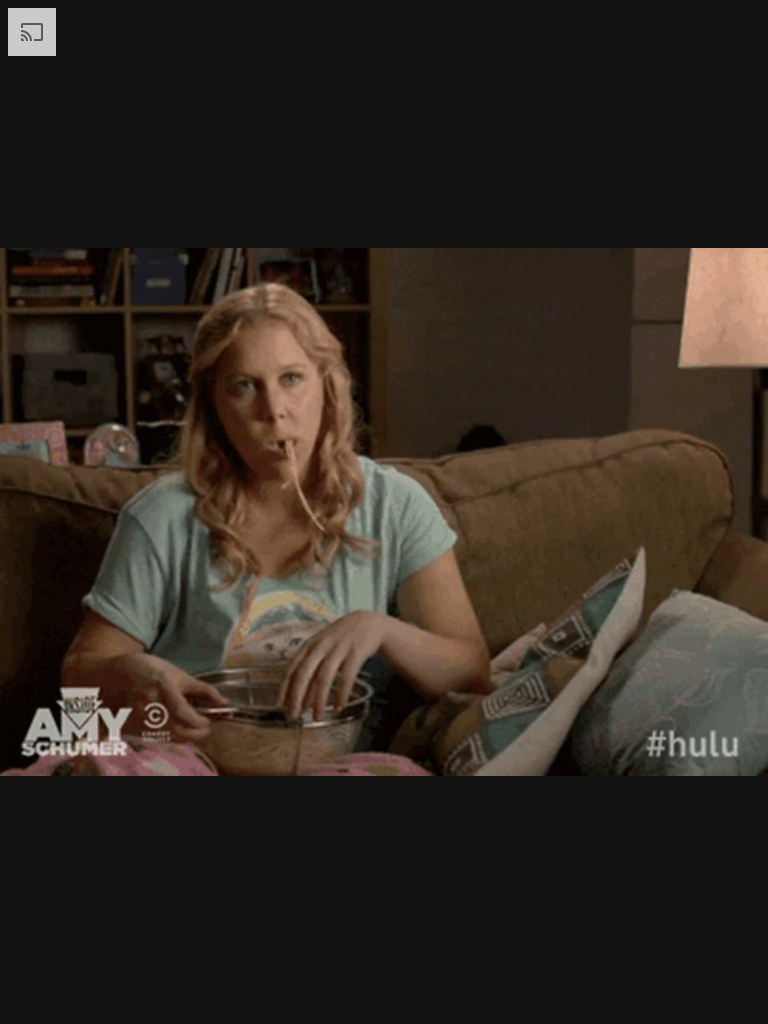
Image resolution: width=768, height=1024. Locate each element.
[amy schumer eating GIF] (384, 512)
